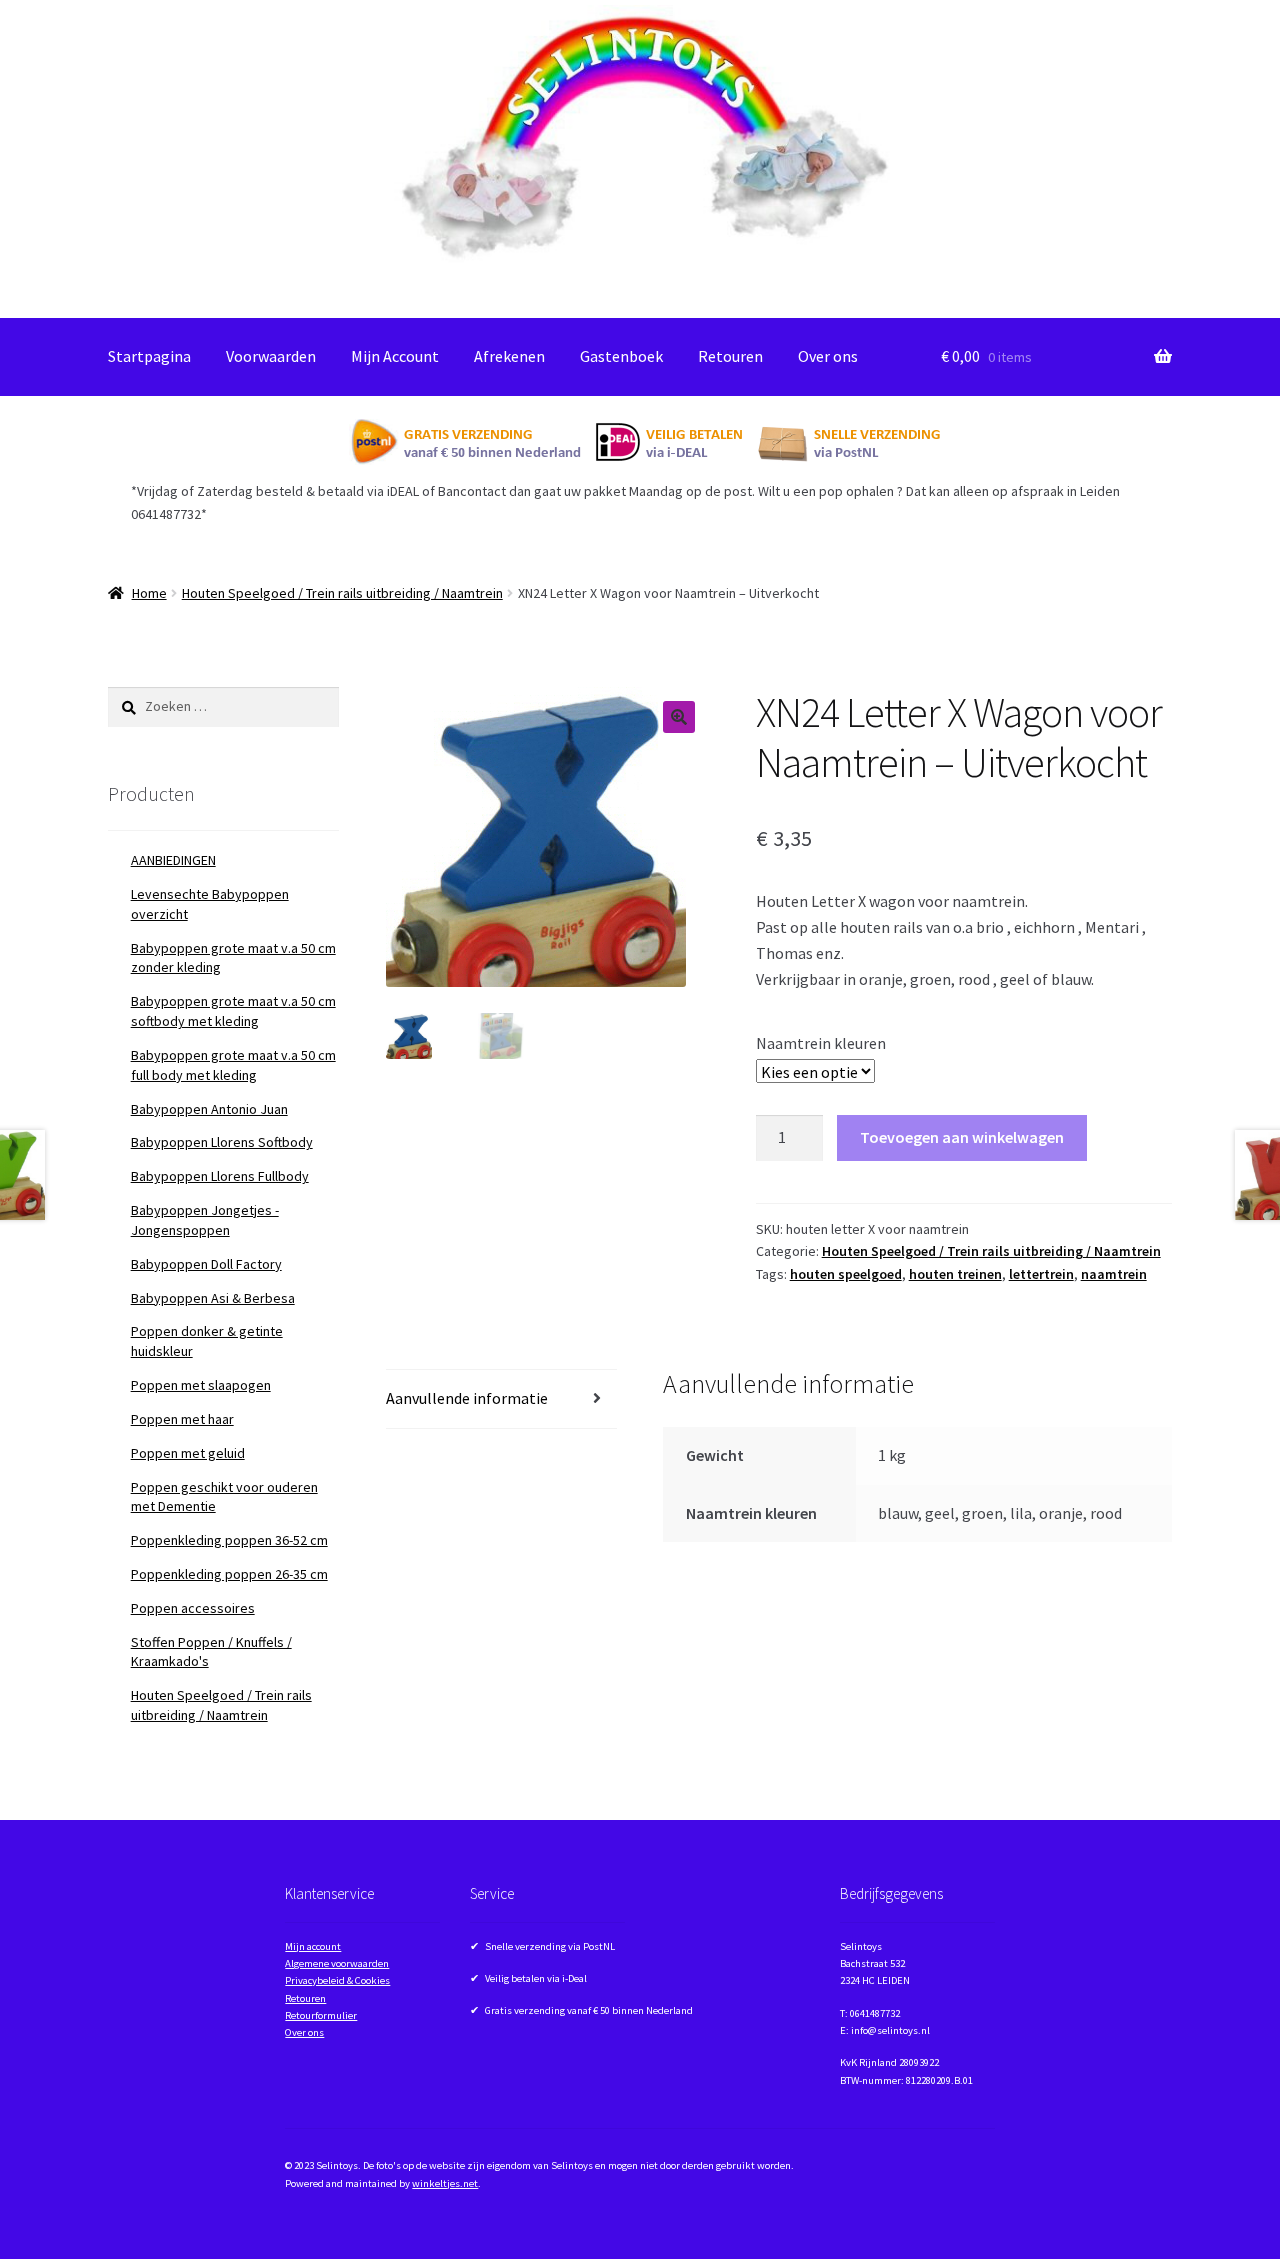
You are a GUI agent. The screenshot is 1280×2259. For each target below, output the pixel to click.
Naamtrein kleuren (821, 1043)
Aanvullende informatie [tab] (467, 1398)
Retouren (730, 356)
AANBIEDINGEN (173, 860)
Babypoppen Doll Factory (206, 1264)
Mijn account (313, 1946)
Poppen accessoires (193, 1608)
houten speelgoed (846, 1274)
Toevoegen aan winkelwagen (962, 1137)
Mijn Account (395, 356)
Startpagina (149, 356)
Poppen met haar (182, 1419)
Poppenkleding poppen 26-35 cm (229, 1574)
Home (149, 593)
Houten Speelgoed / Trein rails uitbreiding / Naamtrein (342, 593)
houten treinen (955, 1274)
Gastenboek (621, 356)
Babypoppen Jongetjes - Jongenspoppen (205, 1220)
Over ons (828, 356)
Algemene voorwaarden (337, 1963)
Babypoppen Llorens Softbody (222, 1142)
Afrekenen (509, 356)
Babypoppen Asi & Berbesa (213, 1298)
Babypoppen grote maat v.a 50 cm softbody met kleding (233, 1011)
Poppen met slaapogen (201, 1385)
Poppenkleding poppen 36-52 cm (229, 1540)
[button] (679, 717)
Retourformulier (321, 2015)
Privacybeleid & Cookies (337, 1980)
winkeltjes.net (445, 2183)
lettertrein (1041, 1274)
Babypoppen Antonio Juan (209, 1109)
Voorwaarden (271, 356)
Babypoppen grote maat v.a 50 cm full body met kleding (233, 1065)
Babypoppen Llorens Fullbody (220, 1176)
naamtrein (1114, 1274)
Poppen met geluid (188, 1453)
